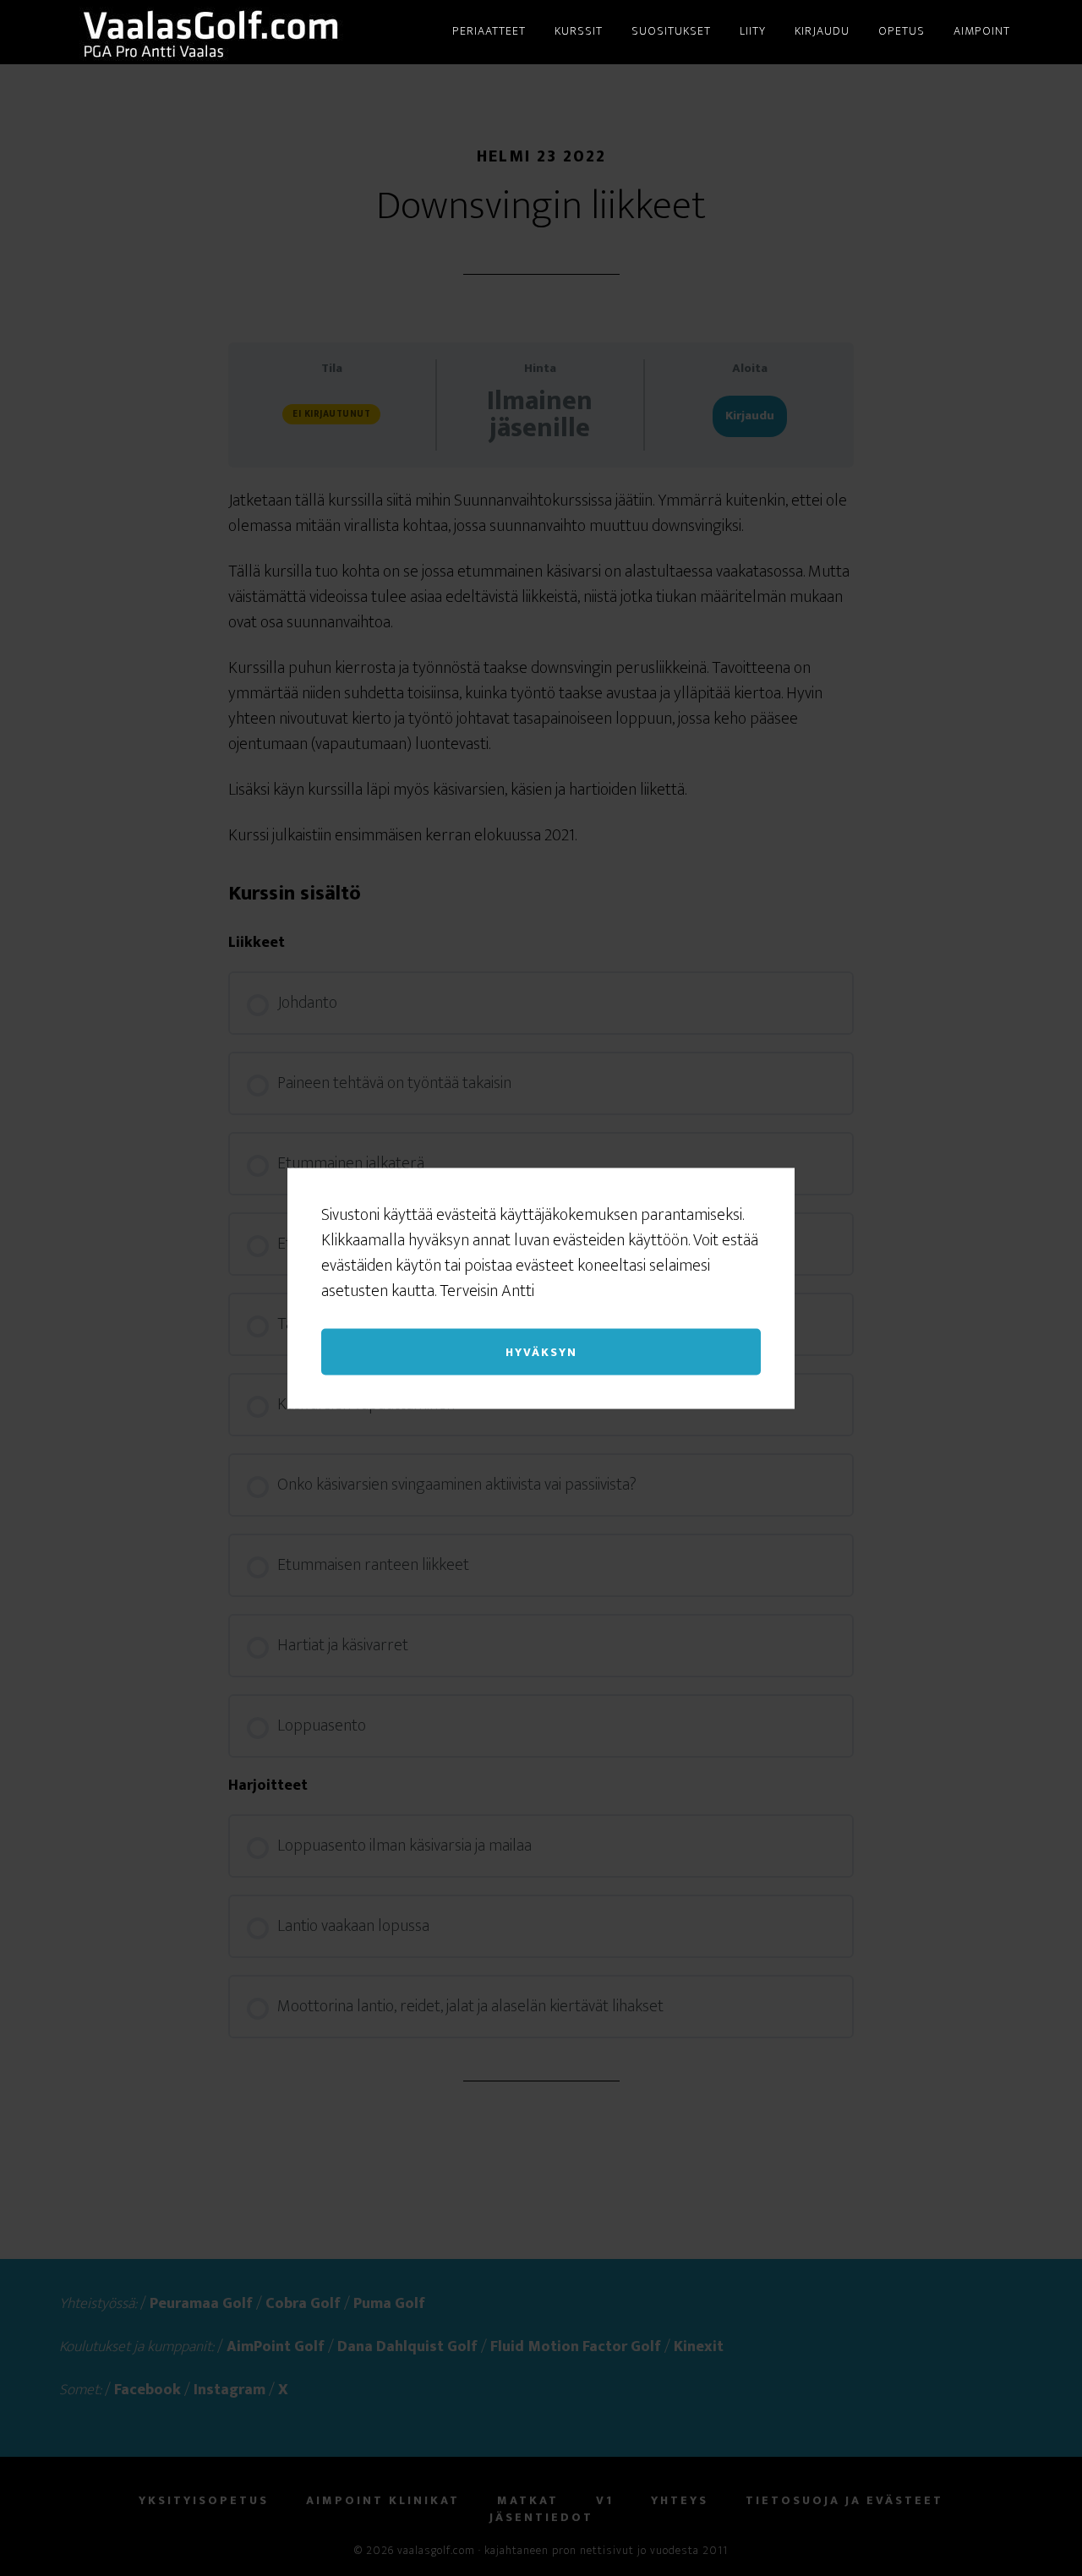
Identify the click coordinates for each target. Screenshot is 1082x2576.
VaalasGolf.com (211, 32)
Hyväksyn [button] (541, 1351)
